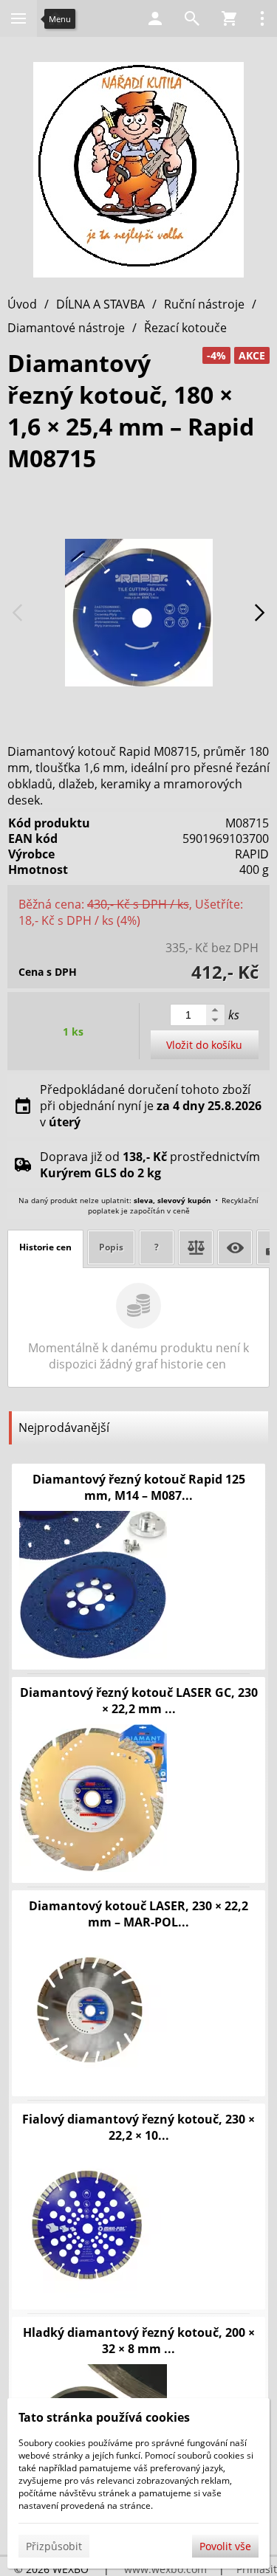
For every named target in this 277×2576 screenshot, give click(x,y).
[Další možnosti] (262, 18)
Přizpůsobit (54, 2546)
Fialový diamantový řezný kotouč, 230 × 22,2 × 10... (138, 2127)
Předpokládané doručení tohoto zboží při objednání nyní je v (151, 1106)
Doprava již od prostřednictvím (150, 1165)
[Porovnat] (196, 1247)
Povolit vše (225, 2546)
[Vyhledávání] (192, 18)
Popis (111, 1247)
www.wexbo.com (165, 2569)
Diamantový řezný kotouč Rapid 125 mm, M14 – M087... (139, 1487)
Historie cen (45, 1247)
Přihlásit (257, 2569)
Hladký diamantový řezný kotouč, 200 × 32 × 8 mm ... (139, 2341)
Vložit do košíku (204, 1045)
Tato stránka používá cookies (104, 2417)
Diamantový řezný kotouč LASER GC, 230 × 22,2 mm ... (139, 1701)
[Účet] (155, 18)
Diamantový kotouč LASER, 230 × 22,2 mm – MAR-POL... (138, 1914)
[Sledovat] (235, 1247)
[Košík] (229, 18)
